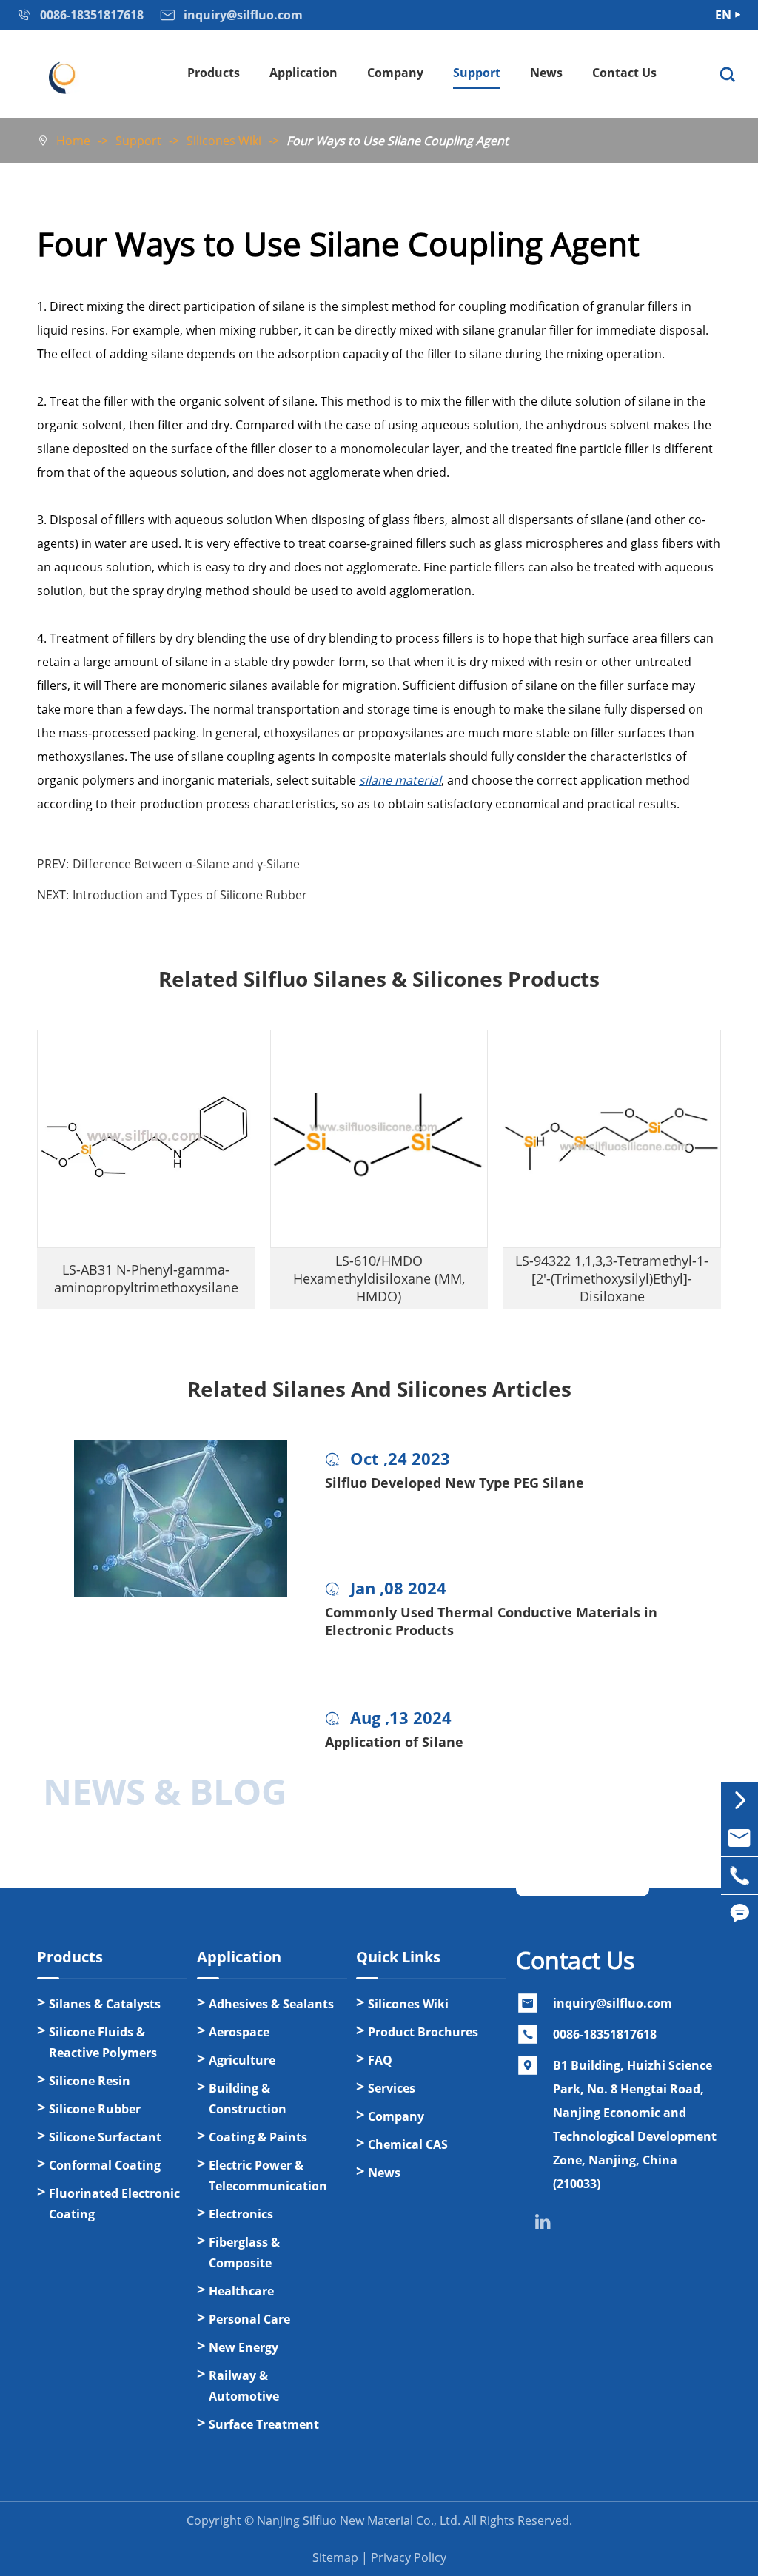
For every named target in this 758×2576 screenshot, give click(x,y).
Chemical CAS (408, 2144)
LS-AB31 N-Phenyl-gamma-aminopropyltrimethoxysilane (146, 1278)
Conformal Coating (105, 2165)
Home (73, 141)
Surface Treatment (264, 2424)
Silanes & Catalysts (105, 2004)
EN (723, 15)
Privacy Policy (409, 2557)
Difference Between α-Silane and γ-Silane (186, 864)
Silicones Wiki (224, 141)
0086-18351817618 (605, 2034)
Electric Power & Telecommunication (268, 2176)
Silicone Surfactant (105, 2137)
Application (303, 73)
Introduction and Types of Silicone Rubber (190, 895)
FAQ (380, 2060)
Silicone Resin (90, 2081)
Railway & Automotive (244, 2386)
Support (477, 73)
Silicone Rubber (95, 2109)
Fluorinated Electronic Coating (114, 2204)
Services (392, 2088)
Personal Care (249, 2319)
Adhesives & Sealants (271, 2004)
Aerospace (239, 2032)
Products (214, 73)
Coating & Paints (258, 2137)
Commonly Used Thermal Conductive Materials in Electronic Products (491, 1621)
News (546, 73)
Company (395, 73)
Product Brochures (423, 2032)
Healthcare (241, 2291)
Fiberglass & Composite (244, 2253)
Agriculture (242, 2060)
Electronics (241, 2214)
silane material (400, 780)
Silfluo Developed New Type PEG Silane (455, 1483)
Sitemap (335, 2557)
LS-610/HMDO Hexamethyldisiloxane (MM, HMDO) (379, 1278)
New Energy (244, 2347)
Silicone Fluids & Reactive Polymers (103, 2042)
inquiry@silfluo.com (613, 2003)
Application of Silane (394, 1742)
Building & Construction (248, 2099)
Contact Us (624, 73)
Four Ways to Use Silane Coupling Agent (398, 141)
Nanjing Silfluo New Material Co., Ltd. (359, 2520)
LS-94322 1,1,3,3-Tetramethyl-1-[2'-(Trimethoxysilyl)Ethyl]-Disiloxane (612, 1278)
